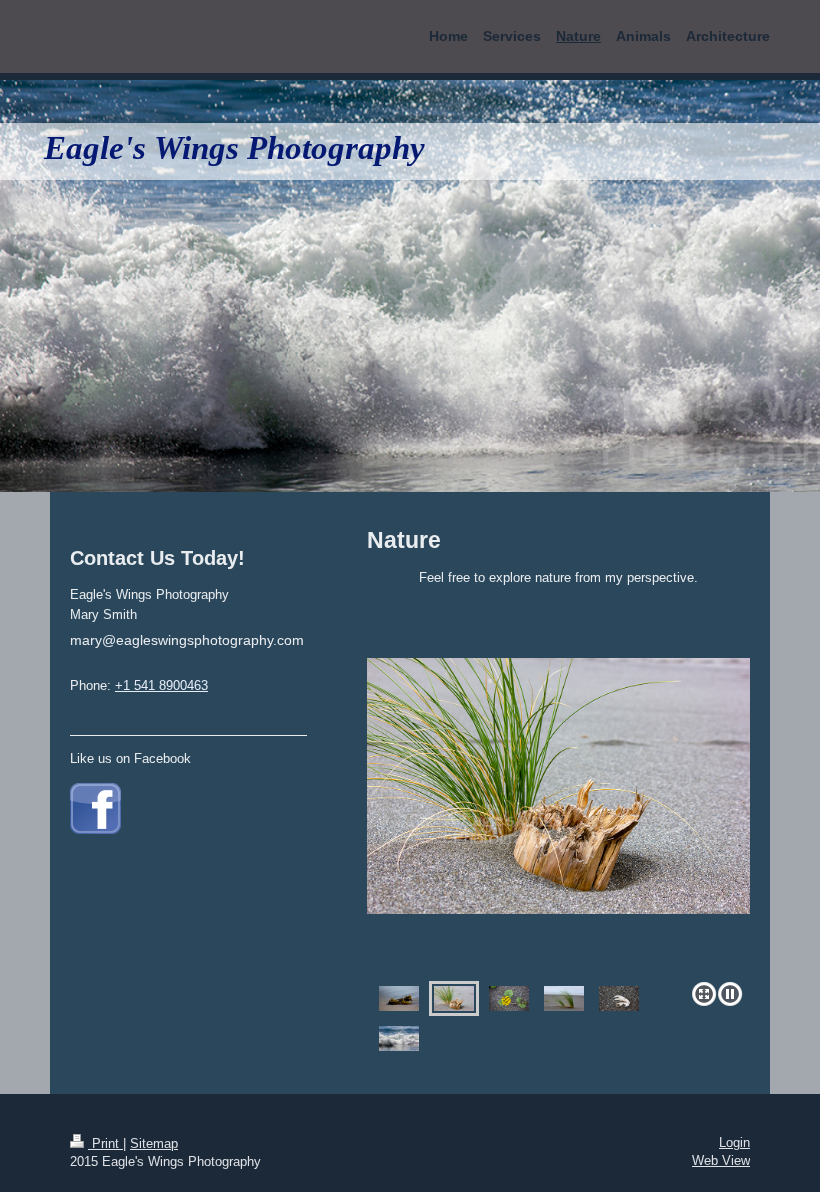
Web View (721, 1160)
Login (734, 1142)
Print (105, 1143)
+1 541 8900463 (161, 685)
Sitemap (154, 1143)
